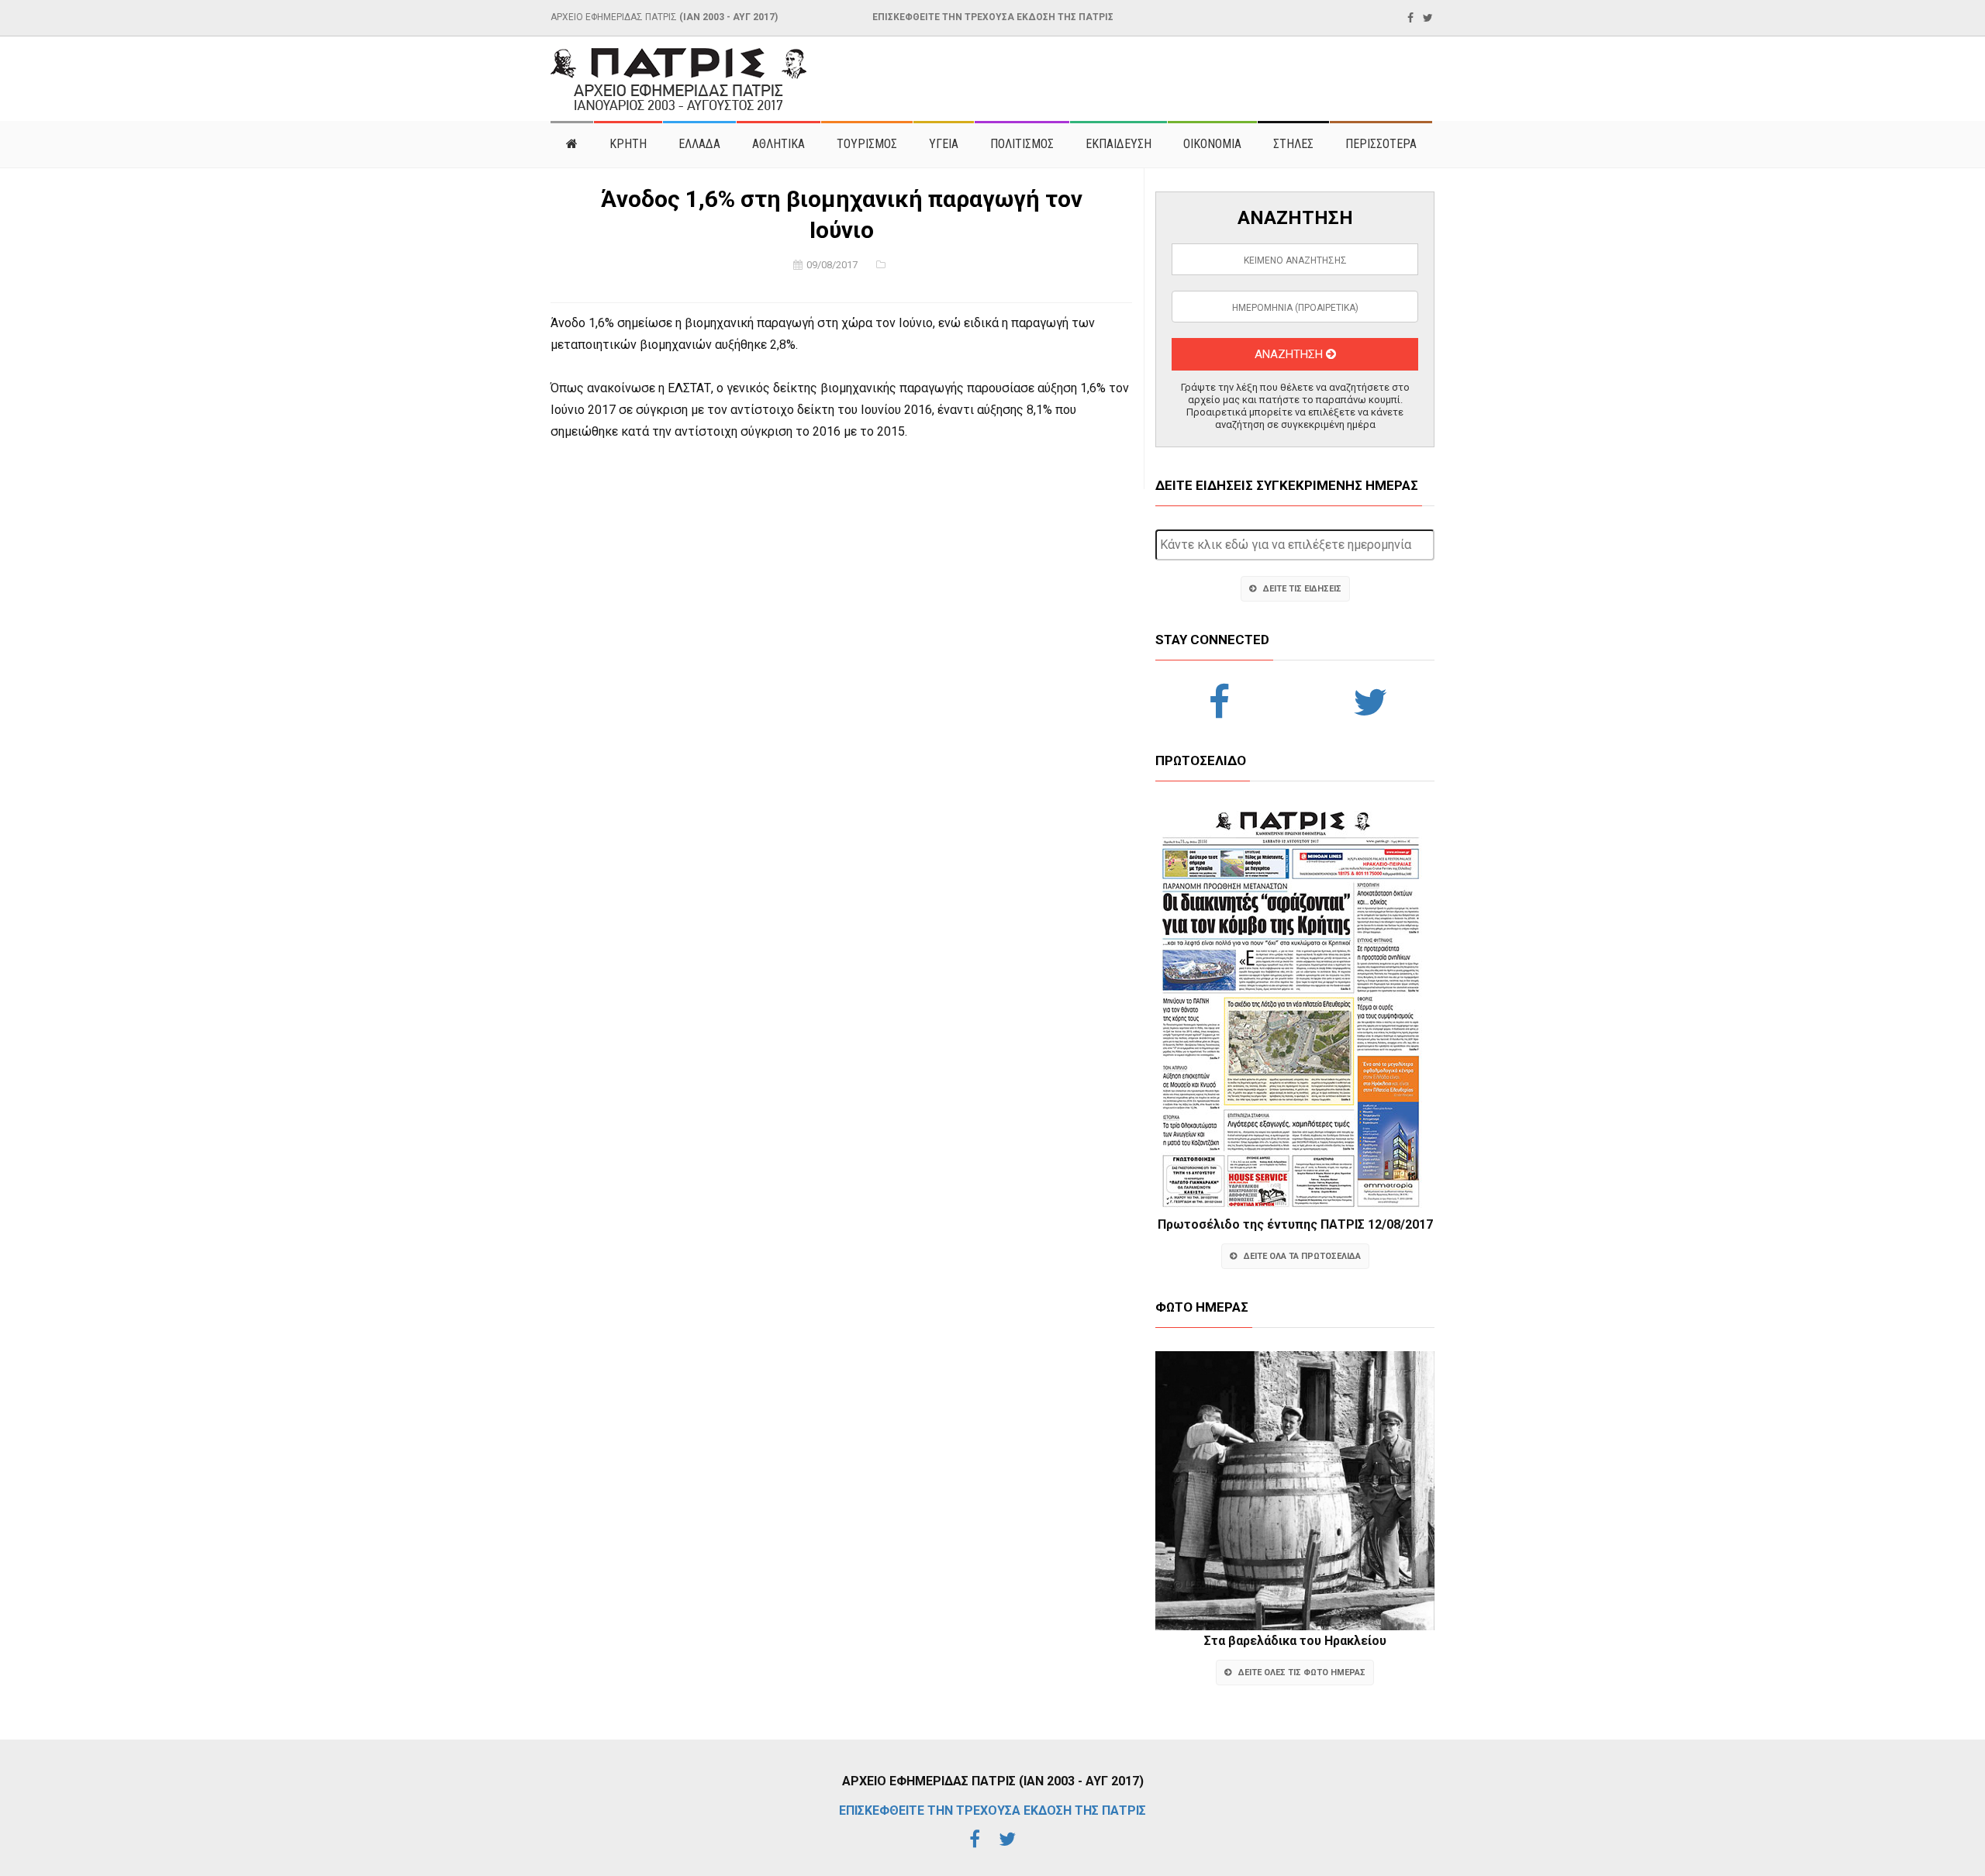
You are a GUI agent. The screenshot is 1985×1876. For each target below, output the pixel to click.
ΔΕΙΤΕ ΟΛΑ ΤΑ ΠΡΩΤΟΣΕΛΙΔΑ (1302, 1256)
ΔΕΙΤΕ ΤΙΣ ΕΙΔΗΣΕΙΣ (1302, 589)
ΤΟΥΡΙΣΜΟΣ (867, 144)
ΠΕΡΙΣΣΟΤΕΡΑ (1381, 144)
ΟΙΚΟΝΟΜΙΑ (1212, 144)
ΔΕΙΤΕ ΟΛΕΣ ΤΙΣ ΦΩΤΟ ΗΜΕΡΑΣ (1302, 1673)
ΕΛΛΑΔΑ (699, 144)
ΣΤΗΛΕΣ (1293, 144)
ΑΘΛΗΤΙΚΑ (778, 144)
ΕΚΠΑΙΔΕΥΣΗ (1119, 144)
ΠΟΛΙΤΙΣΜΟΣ (1022, 144)
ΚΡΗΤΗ (628, 144)
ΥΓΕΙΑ (944, 144)
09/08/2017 (832, 265)
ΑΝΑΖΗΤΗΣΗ (1290, 354)
